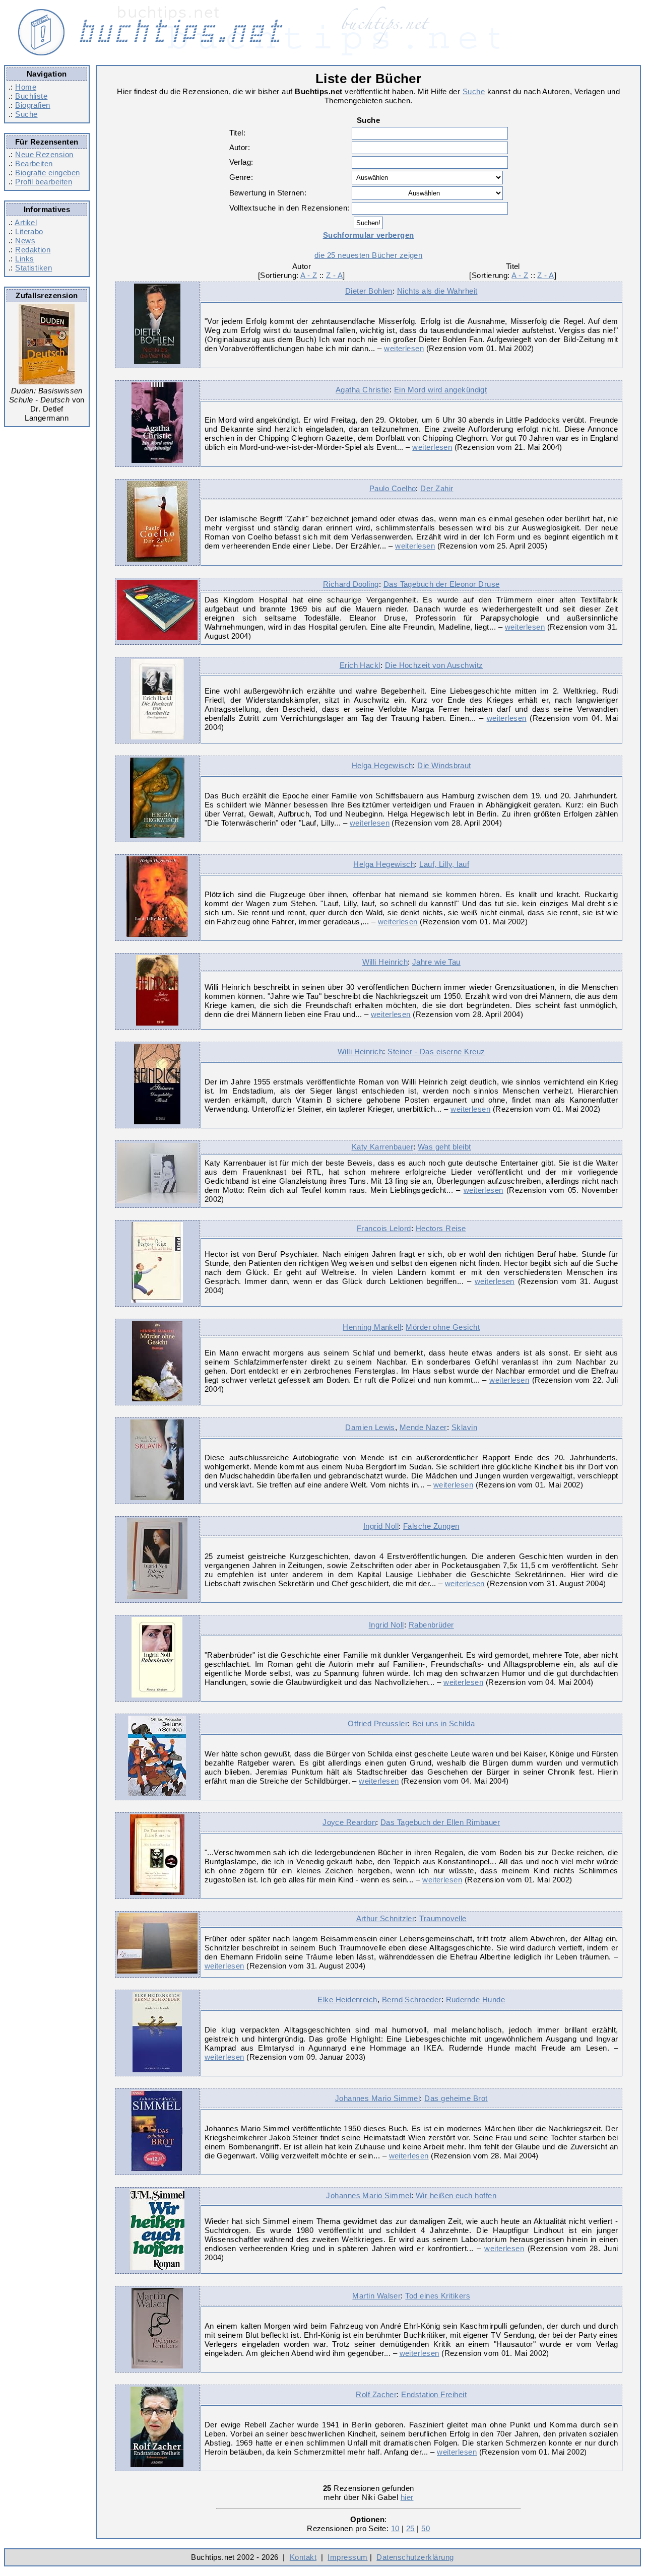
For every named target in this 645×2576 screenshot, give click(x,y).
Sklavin (464, 1427)
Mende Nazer (423, 1427)
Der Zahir (437, 488)
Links (24, 259)
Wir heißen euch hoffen (456, 2195)
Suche (26, 114)
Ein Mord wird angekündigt (441, 390)
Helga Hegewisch (382, 765)
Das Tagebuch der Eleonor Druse (442, 584)
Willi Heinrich (385, 962)
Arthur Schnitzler (386, 1918)
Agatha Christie (363, 390)
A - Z (309, 275)
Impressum (347, 2557)
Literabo (29, 231)
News (25, 241)
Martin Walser (376, 2296)
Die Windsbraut (444, 765)
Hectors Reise (441, 1228)
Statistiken (34, 268)
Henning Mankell (372, 1327)
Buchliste (31, 96)
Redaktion (33, 250)
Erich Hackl (360, 665)
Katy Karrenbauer (382, 1147)
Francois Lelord (384, 1228)
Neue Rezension (44, 154)
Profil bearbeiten (44, 182)
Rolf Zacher (376, 2394)
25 (410, 2528)
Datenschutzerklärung (415, 2557)
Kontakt (303, 2557)
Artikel (26, 222)
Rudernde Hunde (475, 1999)
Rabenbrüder (431, 1625)
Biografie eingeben (47, 173)
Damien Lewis (370, 1427)
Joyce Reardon (349, 1822)
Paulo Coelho (393, 488)
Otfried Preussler (378, 1723)
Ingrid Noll (381, 1526)
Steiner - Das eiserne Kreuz (436, 1052)
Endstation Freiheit (434, 2394)
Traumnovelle (443, 1918)
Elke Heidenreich (347, 1999)
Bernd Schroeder (412, 1999)
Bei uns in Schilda (443, 1723)
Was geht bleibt (444, 1147)
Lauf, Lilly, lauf (444, 864)
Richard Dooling (351, 584)
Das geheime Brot (456, 2098)
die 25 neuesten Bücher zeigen (368, 255)
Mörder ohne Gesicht (443, 1327)
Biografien (33, 105)
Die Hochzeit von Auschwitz (434, 665)
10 (395, 2528)
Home (26, 87)
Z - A (334, 275)
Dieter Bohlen (369, 291)
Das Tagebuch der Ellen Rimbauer (440, 1822)
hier (407, 2497)
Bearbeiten (34, 163)
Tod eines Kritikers (438, 2296)
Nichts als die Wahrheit (437, 291)
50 (426, 2528)
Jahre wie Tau (436, 962)
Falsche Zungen (431, 1526)
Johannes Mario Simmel (378, 2098)
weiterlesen (404, 348)
